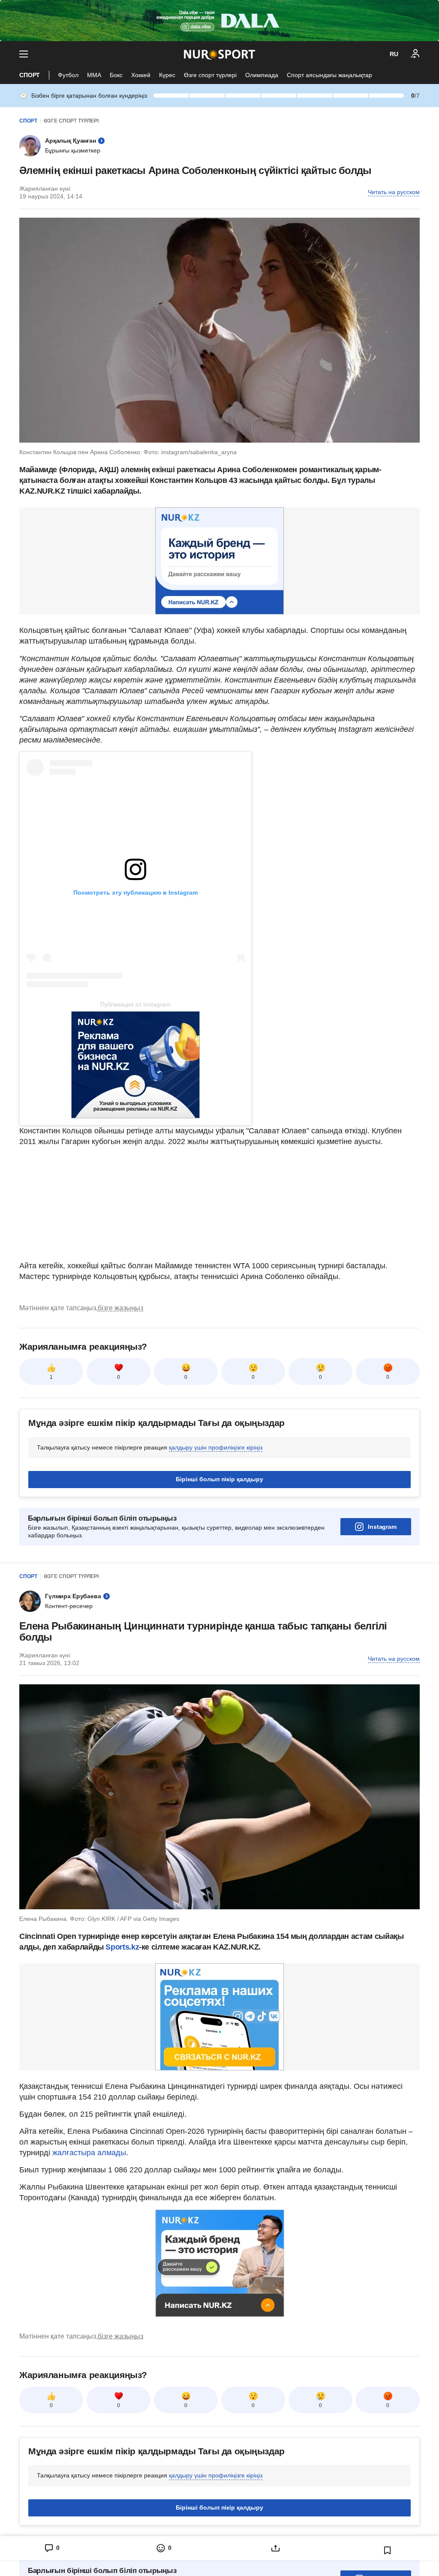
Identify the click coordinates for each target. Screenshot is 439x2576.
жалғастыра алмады (89, 2153)
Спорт (30, 75)
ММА (94, 75)
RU (394, 54)
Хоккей (141, 75)
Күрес (167, 75)
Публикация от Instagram (135, 1004)
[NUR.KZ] (219, 54)
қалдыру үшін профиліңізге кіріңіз (216, 1447)
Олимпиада (262, 75)
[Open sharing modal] (275, 2548)
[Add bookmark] (388, 2550)
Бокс (116, 75)
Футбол (68, 75)
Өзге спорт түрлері (210, 75)
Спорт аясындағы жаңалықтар (329, 75)
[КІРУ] (415, 54)
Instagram (382, 1527)
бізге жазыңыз (120, 1308)
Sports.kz (122, 1947)
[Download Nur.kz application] (219, 21)
